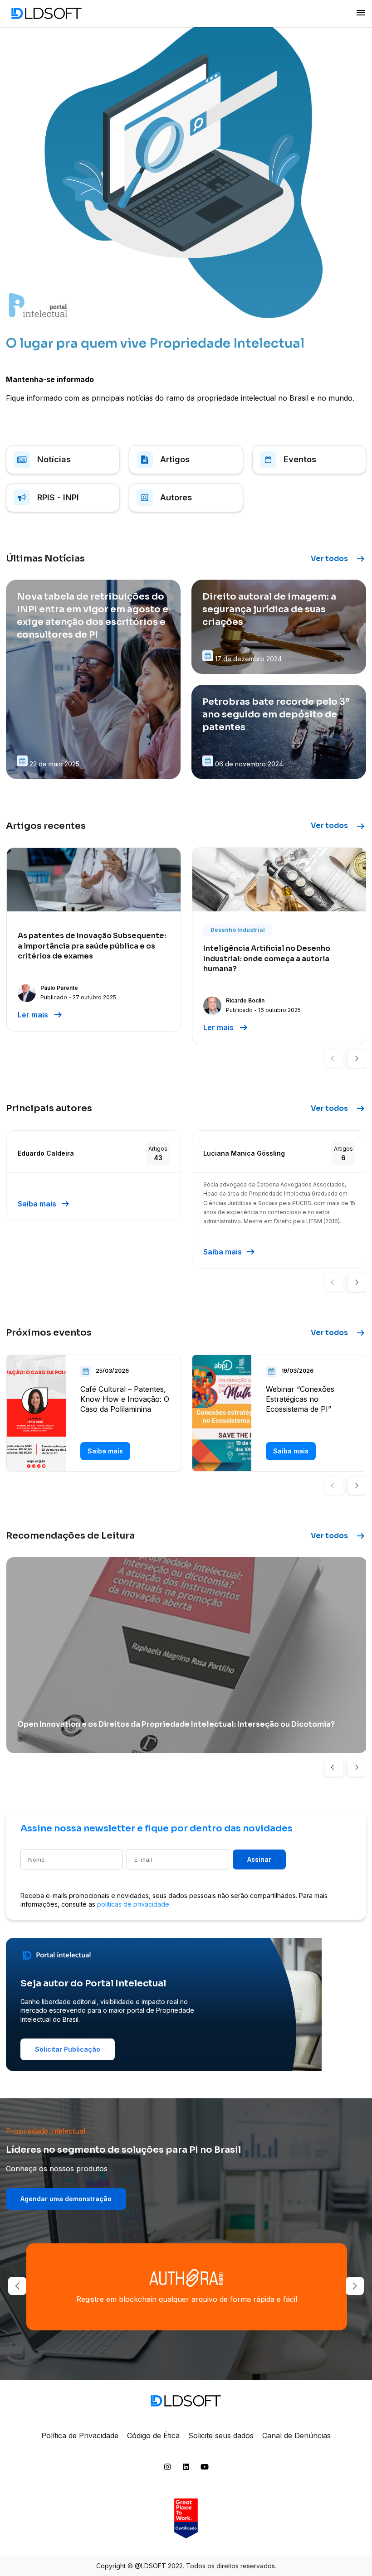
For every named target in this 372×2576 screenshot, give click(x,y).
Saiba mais (44, 1204)
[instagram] (167, 2469)
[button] (334, 1059)
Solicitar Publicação (68, 2049)
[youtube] (205, 2469)
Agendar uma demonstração (66, 2199)
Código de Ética (153, 2436)
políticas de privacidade (133, 1904)
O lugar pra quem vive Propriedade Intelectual (155, 343)
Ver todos (338, 559)
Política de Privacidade (80, 2436)
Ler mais (41, 1015)
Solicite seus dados (221, 2436)
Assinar (259, 1859)
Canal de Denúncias (296, 2436)
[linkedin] (186, 2469)
